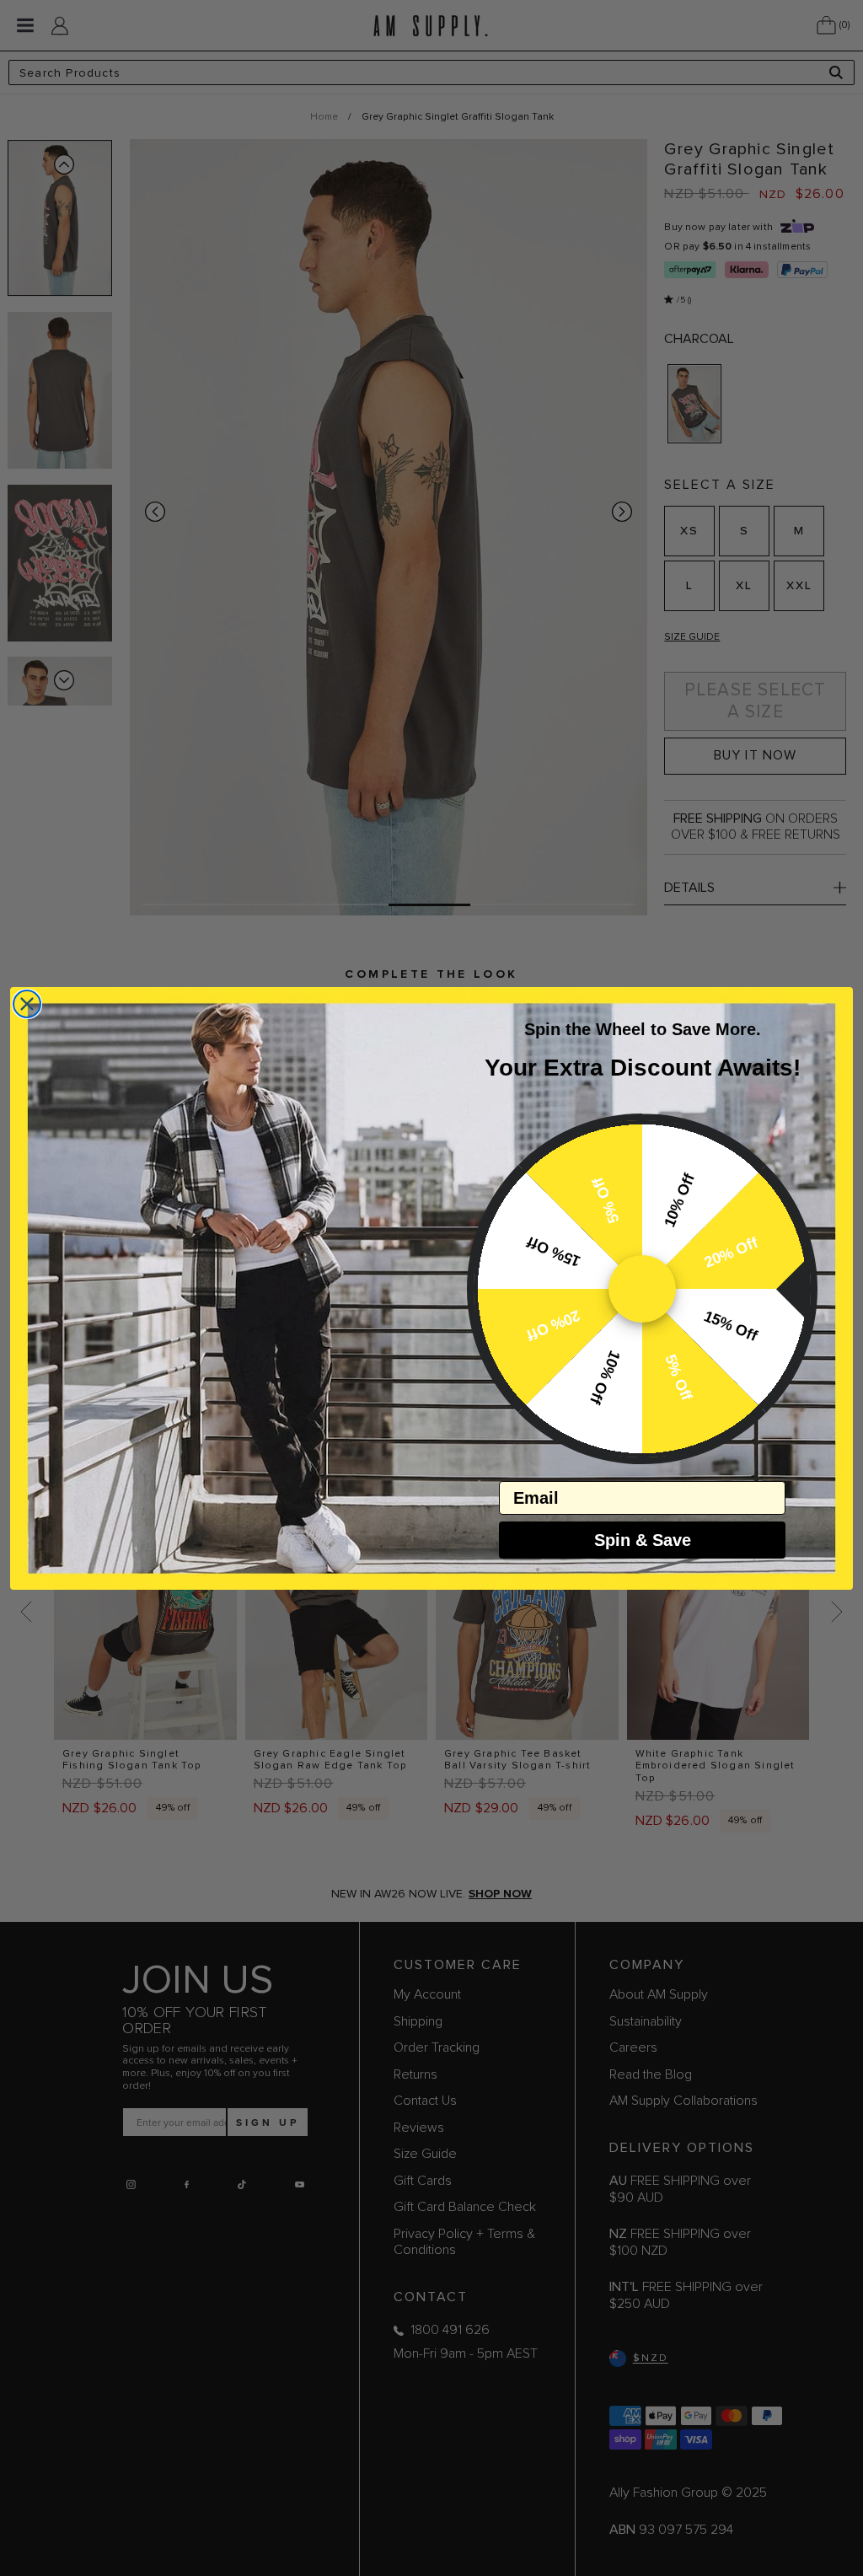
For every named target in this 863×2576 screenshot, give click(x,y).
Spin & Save (643, 1540)
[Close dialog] (27, 1004)
